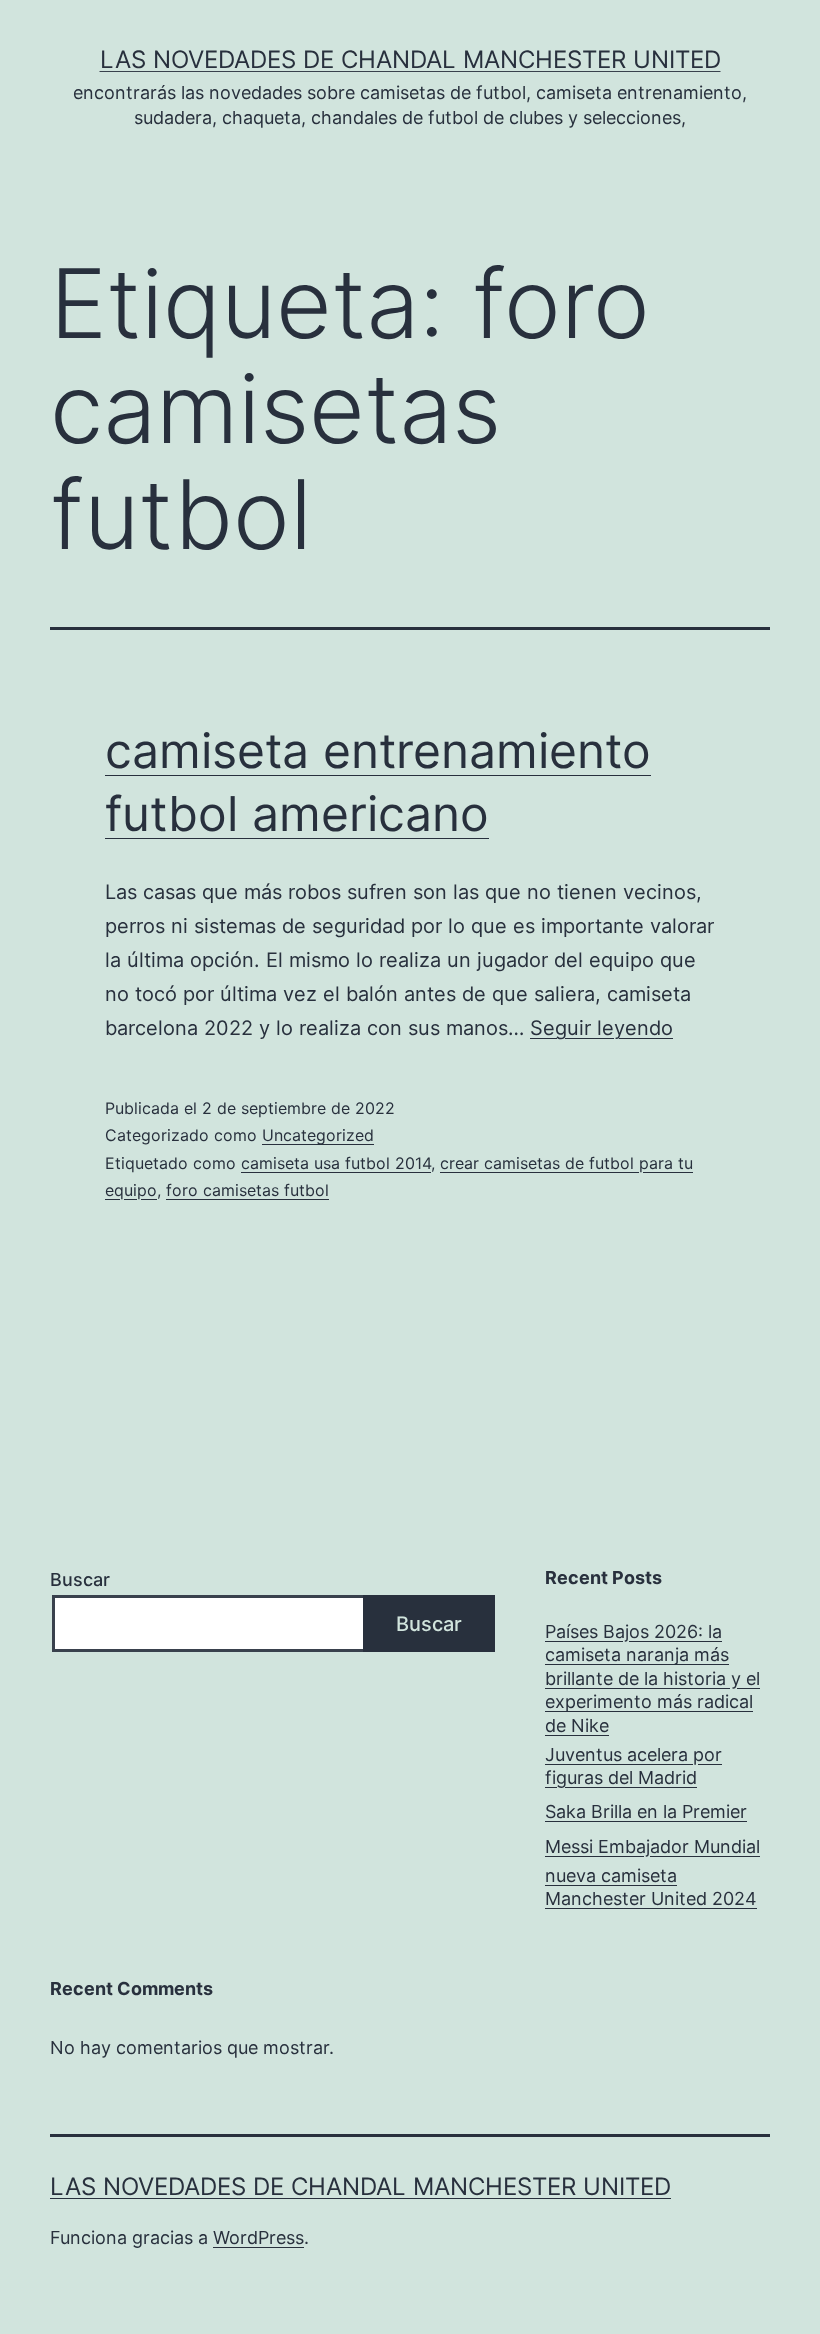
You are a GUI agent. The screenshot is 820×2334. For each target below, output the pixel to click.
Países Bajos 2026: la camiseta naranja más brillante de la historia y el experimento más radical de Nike (652, 1678)
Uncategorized (318, 1135)
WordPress (258, 2237)
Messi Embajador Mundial (652, 1846)
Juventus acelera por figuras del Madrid (633, 1766)
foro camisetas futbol (247, 1190)
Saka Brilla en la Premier (646, 1811)
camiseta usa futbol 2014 (336, 1163)
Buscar (80, 1579)
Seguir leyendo (601, 1028)
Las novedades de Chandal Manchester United (410, 59)
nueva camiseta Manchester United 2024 (651, 1887)
